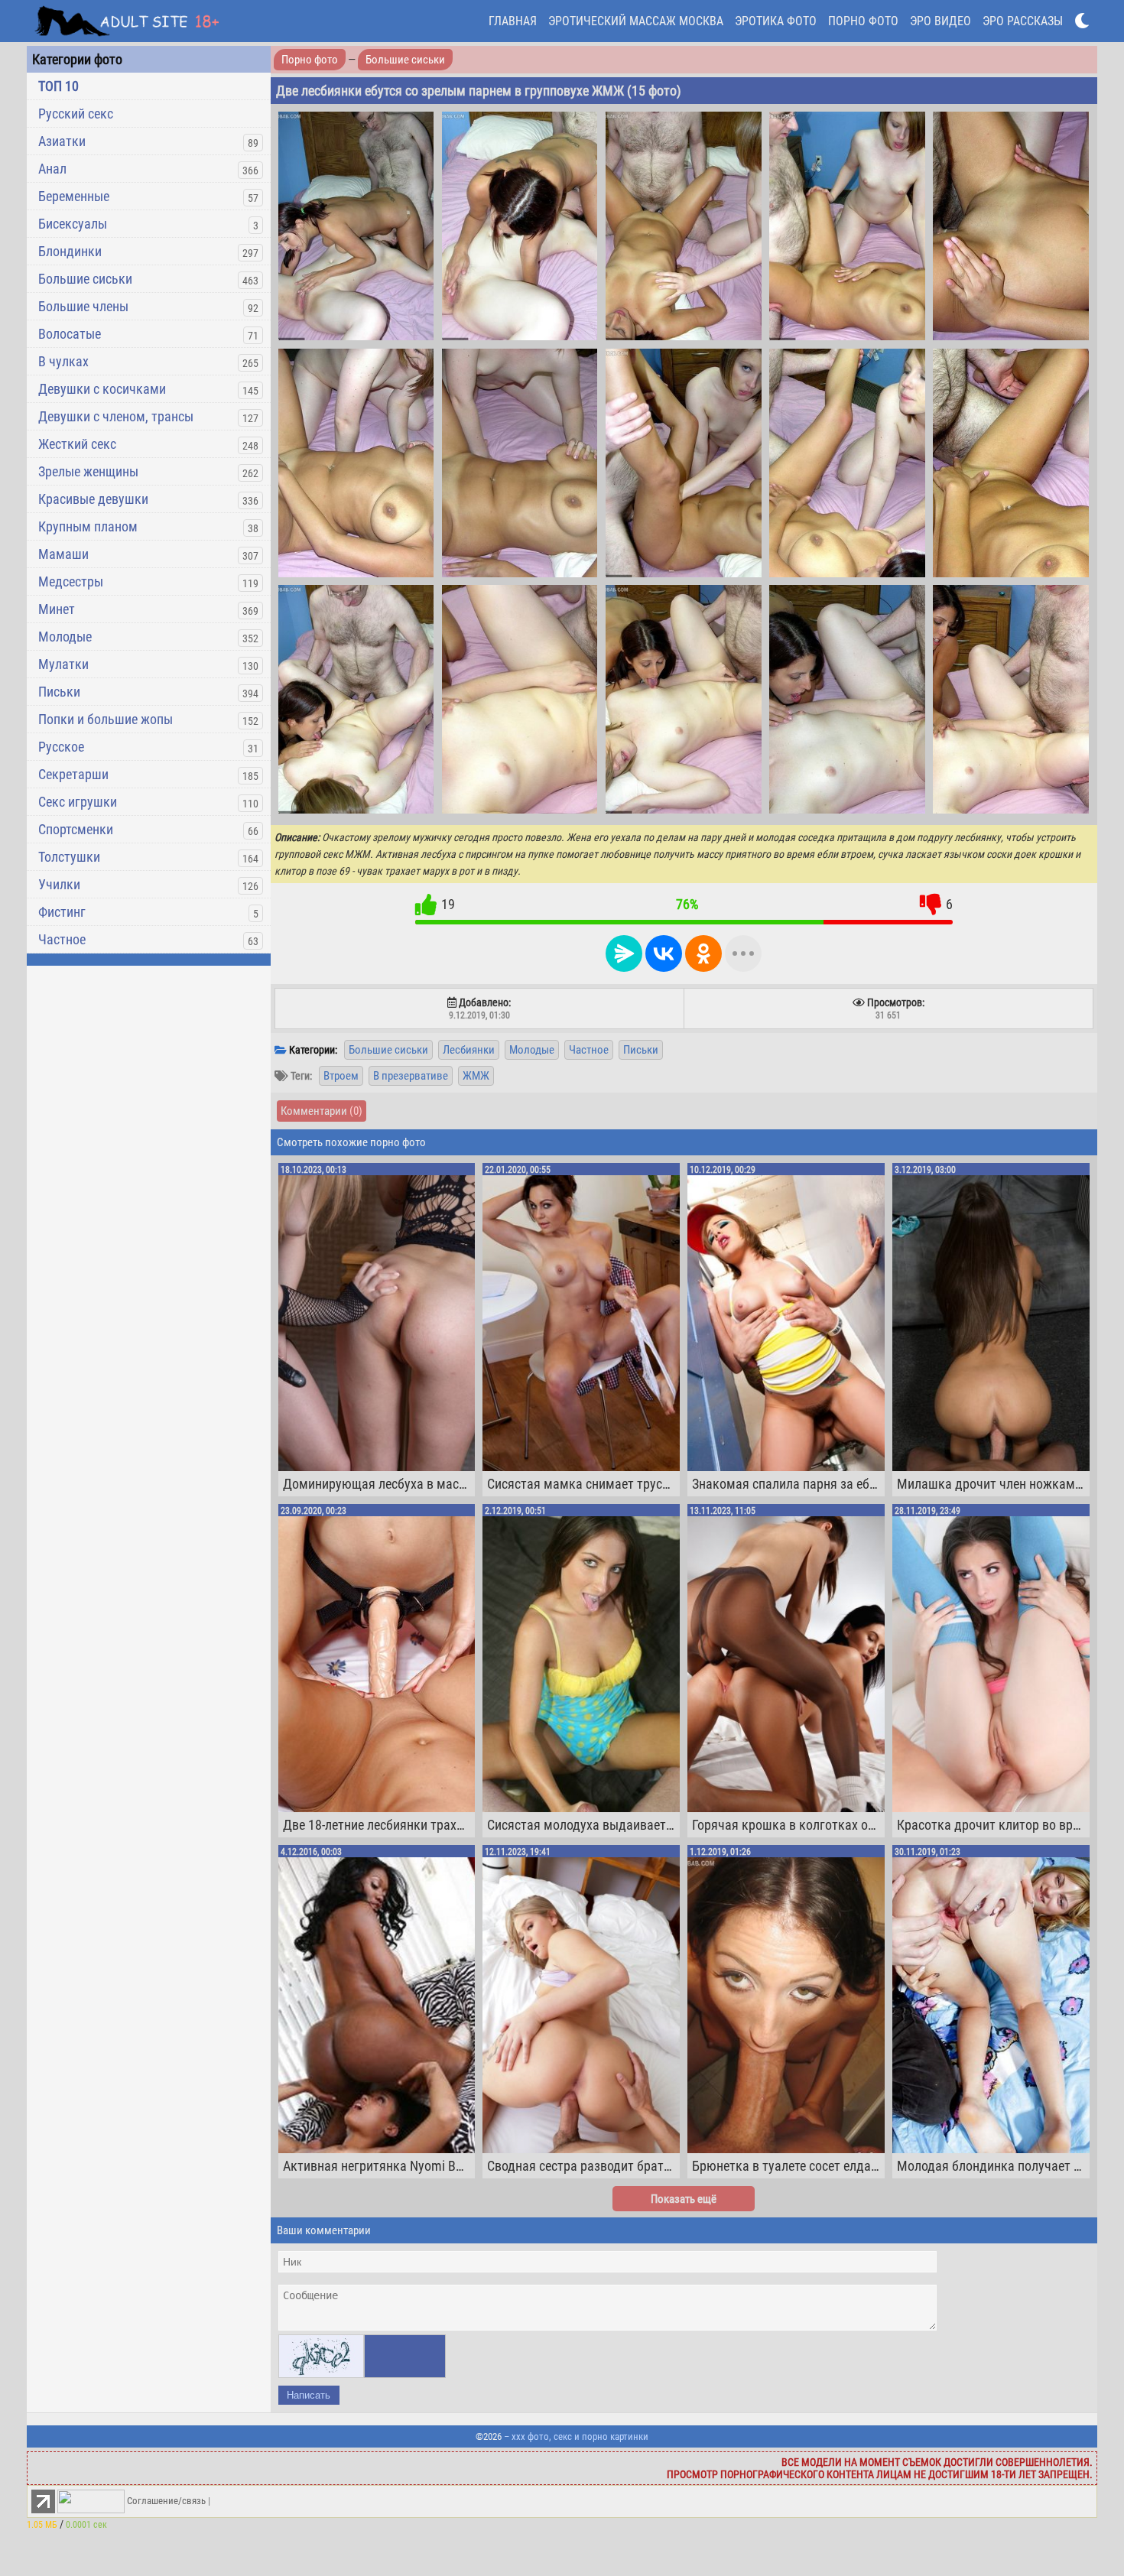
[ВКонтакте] (664, 953)
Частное (62, 939)
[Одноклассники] (703, 953)
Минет (57, 609)
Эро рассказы (1023, 21)
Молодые (65, 637)
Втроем (341, 1076)
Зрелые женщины (88, 471)
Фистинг (62, 912)
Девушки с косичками (102, 389)
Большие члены (83, 306)
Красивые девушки (93, 499)
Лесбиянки (469, 1050)
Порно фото (863, 21)
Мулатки (63, 664)
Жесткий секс (77, 444)
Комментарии (322, 1111)
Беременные (74, 196)
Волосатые (70, 334)
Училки (59, 884)
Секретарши (73, 774)
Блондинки (70, 251)
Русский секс (76, 114)
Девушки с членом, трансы (116, 416)
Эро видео (940, 21)
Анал (52, 169)
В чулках (63, 361)
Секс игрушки (78, 802)
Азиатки (62, 141)
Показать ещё (684, 2199)
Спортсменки (76, 829)
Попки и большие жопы (106, 719)
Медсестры (71, 581)
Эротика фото (776, 21)
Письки (59, 692)
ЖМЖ (476, 1076)
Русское (61, 747)
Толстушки (69, 857)
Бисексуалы (73, 224)
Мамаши (63, 554)
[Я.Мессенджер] (624, 953)
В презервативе (411, 1076)
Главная (513, 21)
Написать (309, 2395)
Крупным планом (88, 526)
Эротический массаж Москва (636, 21)
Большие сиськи (85, 279)
